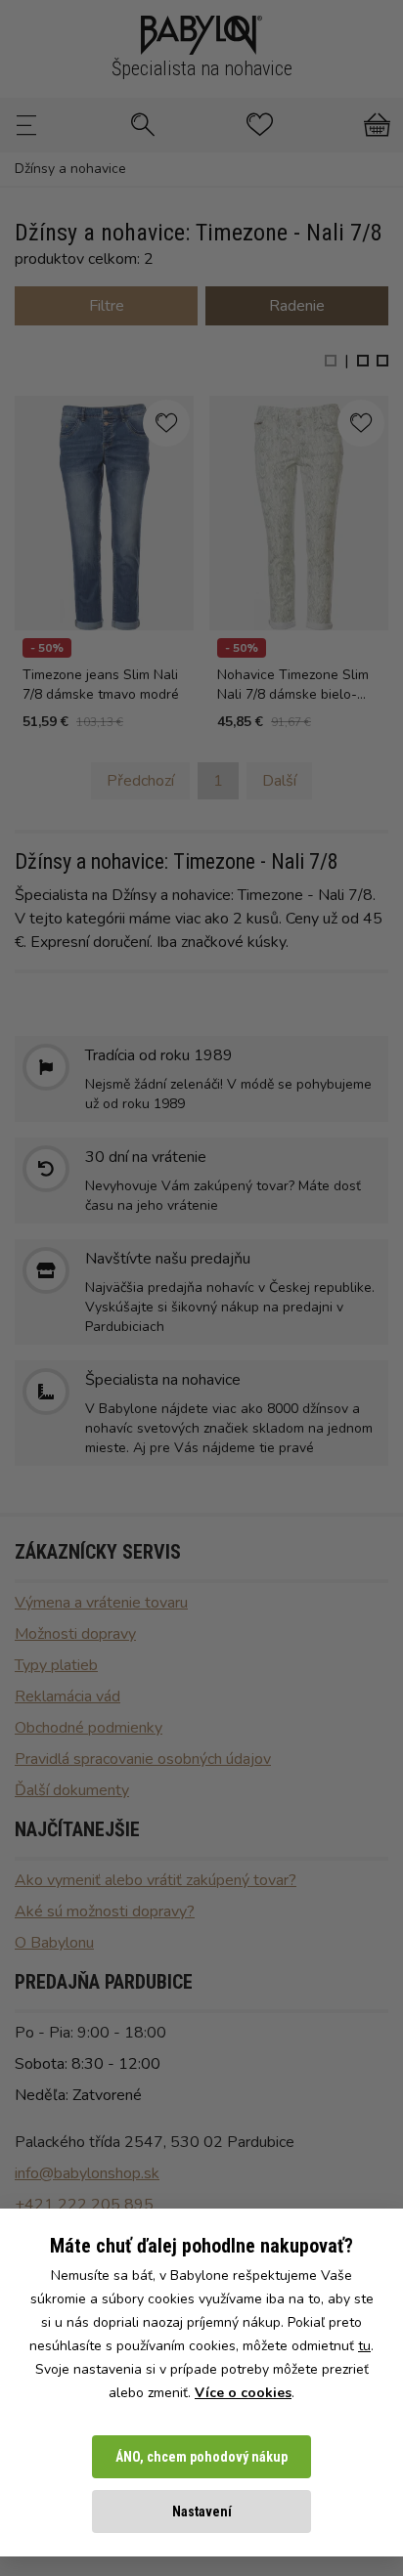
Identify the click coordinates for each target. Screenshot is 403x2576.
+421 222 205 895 (84, 2205)
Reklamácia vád (67, 1696)
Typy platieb (56, 1665)
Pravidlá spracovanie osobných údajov (143, 1759)
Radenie (297, 306)
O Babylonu (54, 1943)
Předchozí (140, 781)
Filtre (107, 306)
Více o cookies (243, 2393)
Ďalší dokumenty (72, 1790)
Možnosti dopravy (75, 1634)
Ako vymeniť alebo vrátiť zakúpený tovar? (156, 1880)
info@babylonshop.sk (87, 2173)
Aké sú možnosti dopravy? (105, 1911)
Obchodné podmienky (89, 1728)
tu (364, 2346)
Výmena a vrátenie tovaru (101, 1603)
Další (279, 781)
